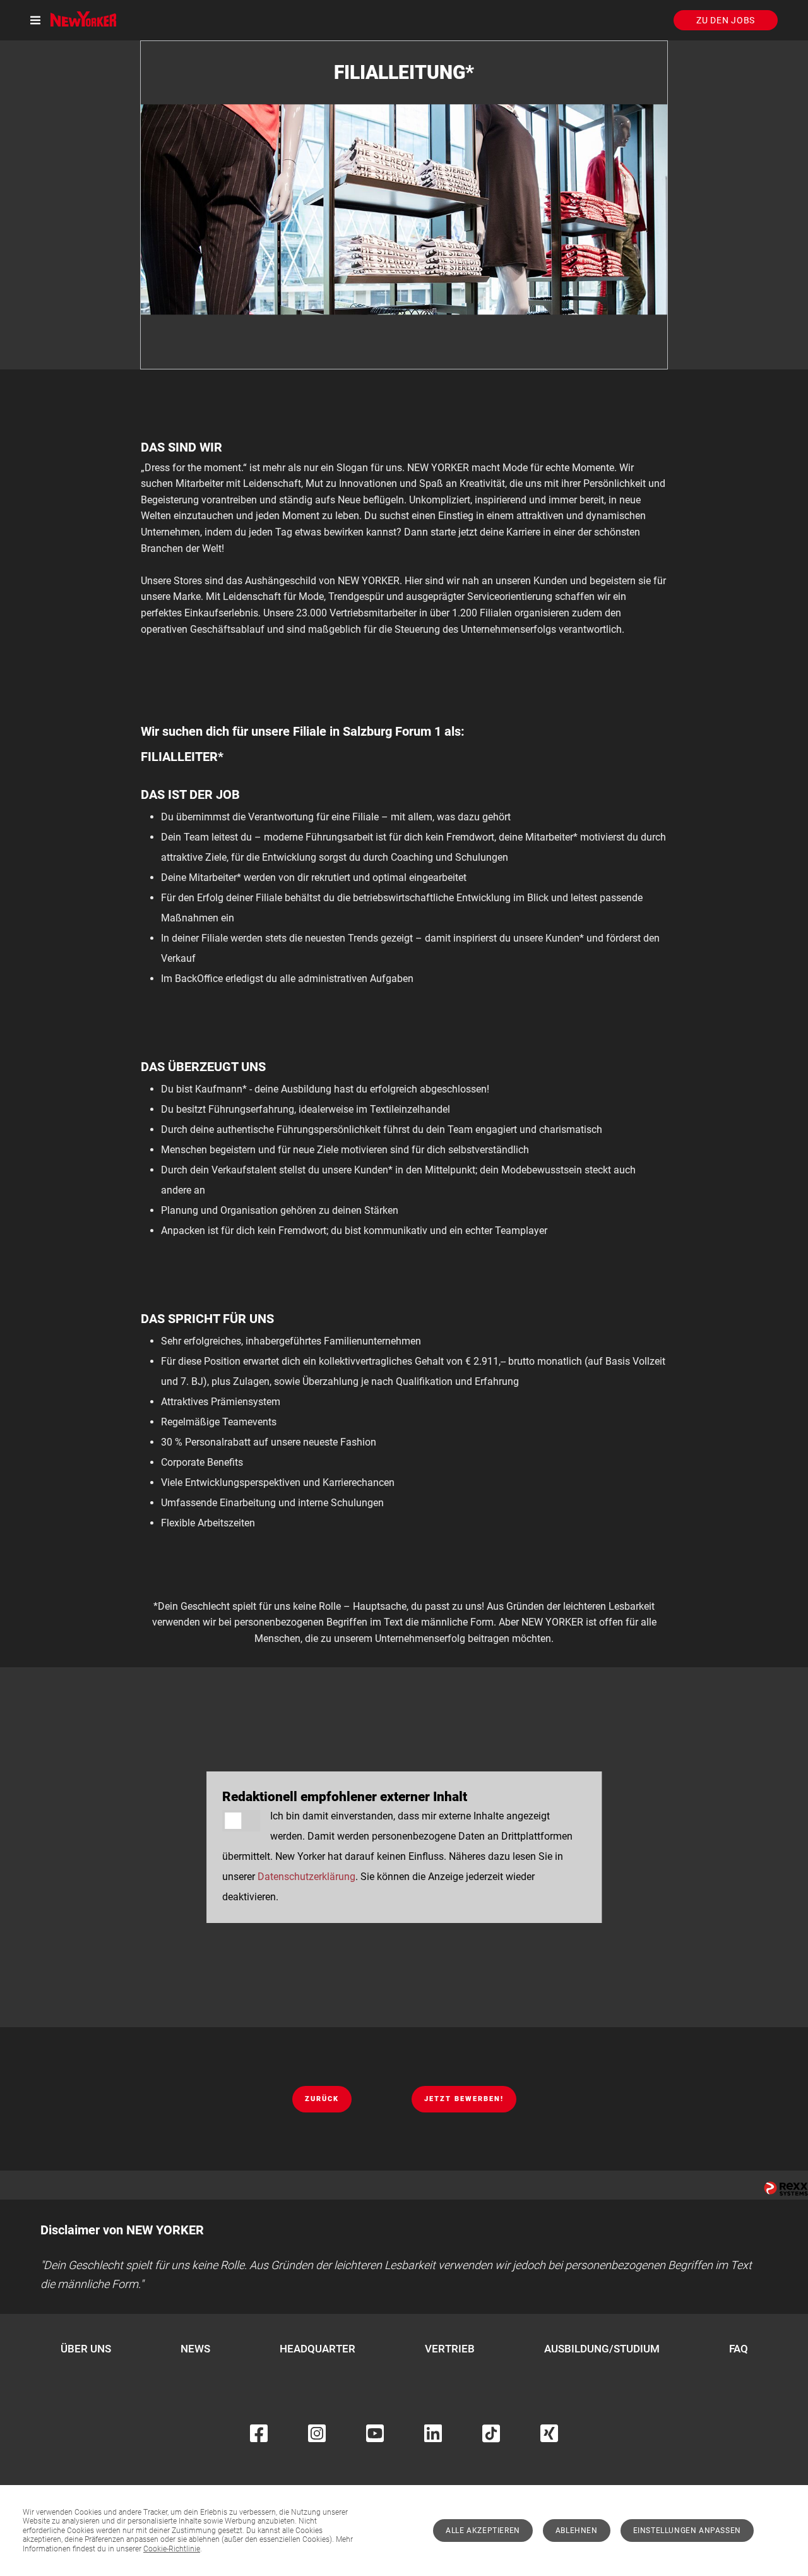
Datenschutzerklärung (306, 1877)
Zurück (322, 2099)
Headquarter (318, 2349)
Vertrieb (450, 2349)
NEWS (195, 2349)
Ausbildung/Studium (602, 2349)
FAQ (739, 2349)
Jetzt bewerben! (464, 2099)
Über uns (86, 2349)
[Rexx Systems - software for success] (786, 2189)
